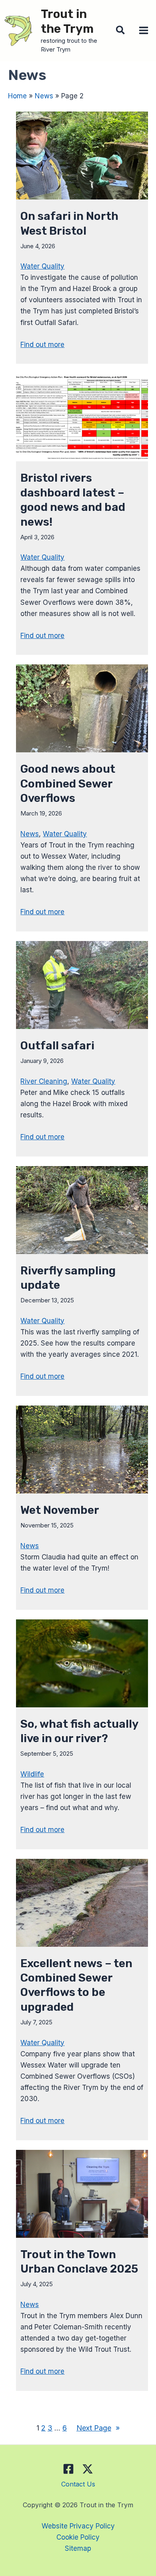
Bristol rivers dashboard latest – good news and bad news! (73, 500)
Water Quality (42, 266)
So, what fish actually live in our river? (79, 1731)
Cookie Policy (78, 2537)
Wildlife (32, 1774)
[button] (121, 31)
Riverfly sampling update (68, 1278)
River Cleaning (44, 1081)
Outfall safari (57, 1046)
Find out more (42, 345)
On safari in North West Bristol (69, 223)
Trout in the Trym (67, 21)
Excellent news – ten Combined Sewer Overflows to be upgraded (76, 1985)
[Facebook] (68, 2469)
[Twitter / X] (88, 2469)
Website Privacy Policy (78, 2526)
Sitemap (78, 2548)
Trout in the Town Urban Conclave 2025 (79, 2262)
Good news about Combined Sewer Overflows (68, 784)
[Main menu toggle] (144, 31)
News (30, 834)
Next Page (98, 2428)
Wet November (60, 1510)
